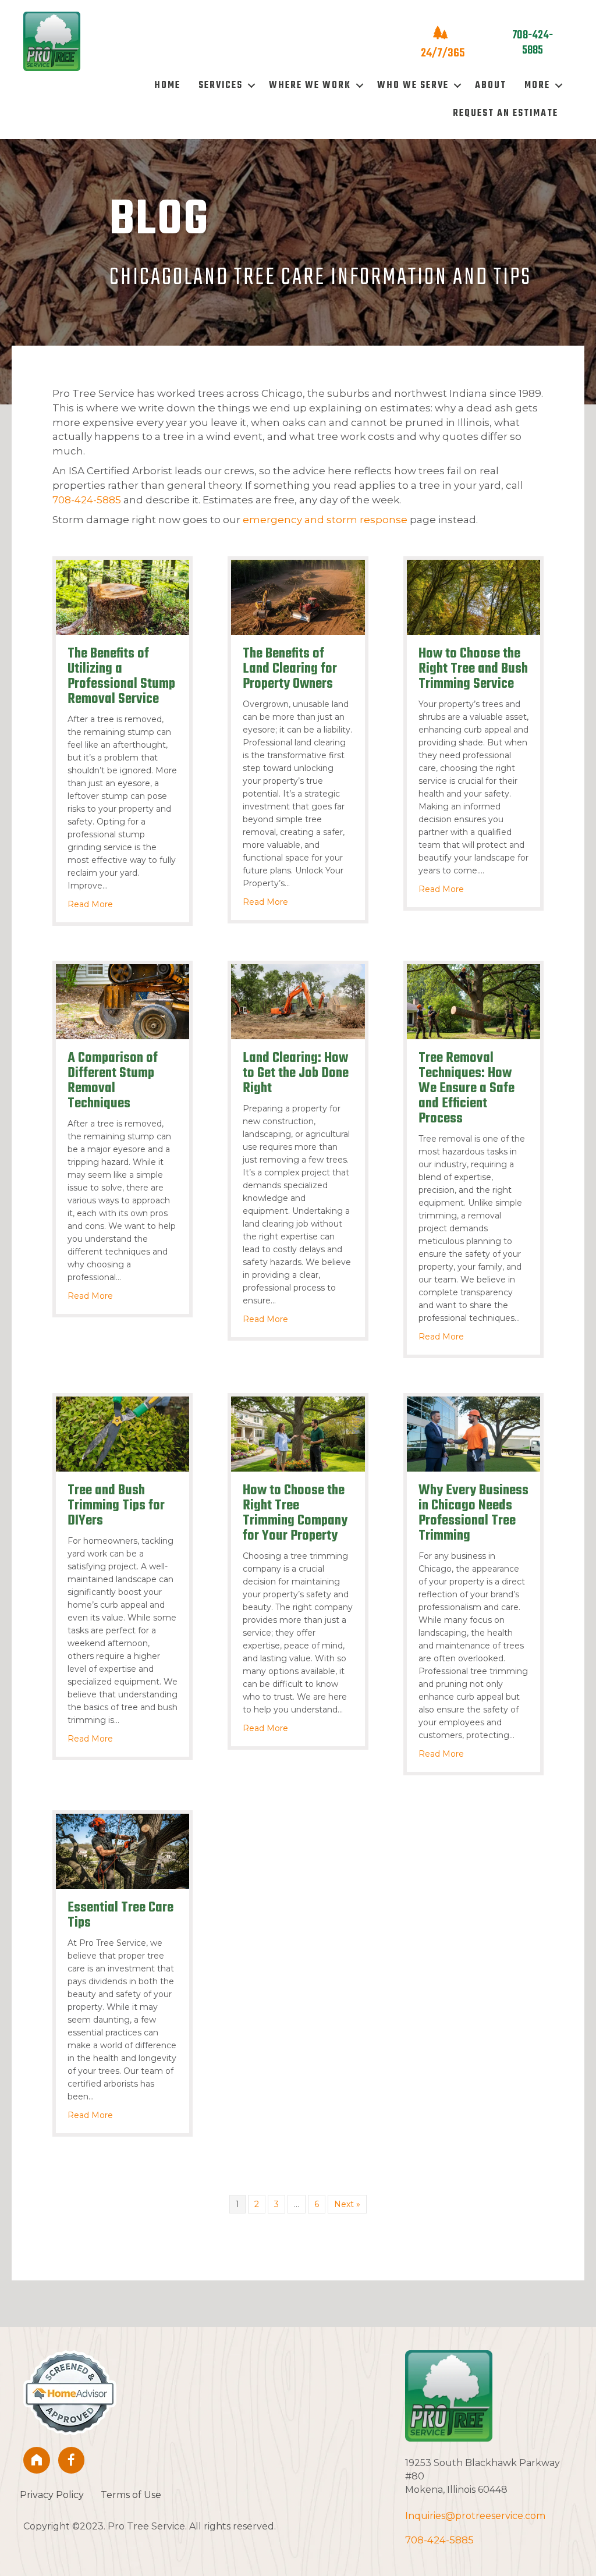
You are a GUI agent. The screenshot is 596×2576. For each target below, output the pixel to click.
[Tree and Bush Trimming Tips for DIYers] (123, 1433)
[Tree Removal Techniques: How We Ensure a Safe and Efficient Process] (473, 1001)
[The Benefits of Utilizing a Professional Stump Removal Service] (123, 596)
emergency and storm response (325, 520)
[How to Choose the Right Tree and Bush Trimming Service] (473, 596)
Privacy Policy (52, 2495)
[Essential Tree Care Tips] (123, 1850)
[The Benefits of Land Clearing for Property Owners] (298, 596)
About (491, 86)
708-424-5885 (87, 500)
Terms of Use (131, 2495)
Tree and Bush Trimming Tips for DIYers (116, 1506)
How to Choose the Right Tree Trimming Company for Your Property (295, 1513)
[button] (251, 86)
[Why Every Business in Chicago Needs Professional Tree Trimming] (473, 1433)
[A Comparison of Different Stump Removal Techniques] (123, 1001)
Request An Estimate (505, 113)
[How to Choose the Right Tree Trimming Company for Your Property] (298, 1433)
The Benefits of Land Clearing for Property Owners (290, 669)
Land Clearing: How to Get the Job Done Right (296, 1073)
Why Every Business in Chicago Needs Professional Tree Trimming (473, 1513)
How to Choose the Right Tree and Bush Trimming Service (473, 669)
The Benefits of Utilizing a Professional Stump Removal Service (121, 676)
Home (167, 86)
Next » (347, 2204)
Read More (90, 904)
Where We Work (310, 86)
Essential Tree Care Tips (120, 1915)
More (537, 86)
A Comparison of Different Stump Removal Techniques (113, 1081)
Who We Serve (413, 86)
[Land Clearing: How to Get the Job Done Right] (298, 1001)
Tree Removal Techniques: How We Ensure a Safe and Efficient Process (466, 1088)
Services (221, 86)
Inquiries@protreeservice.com (475, 2516)
